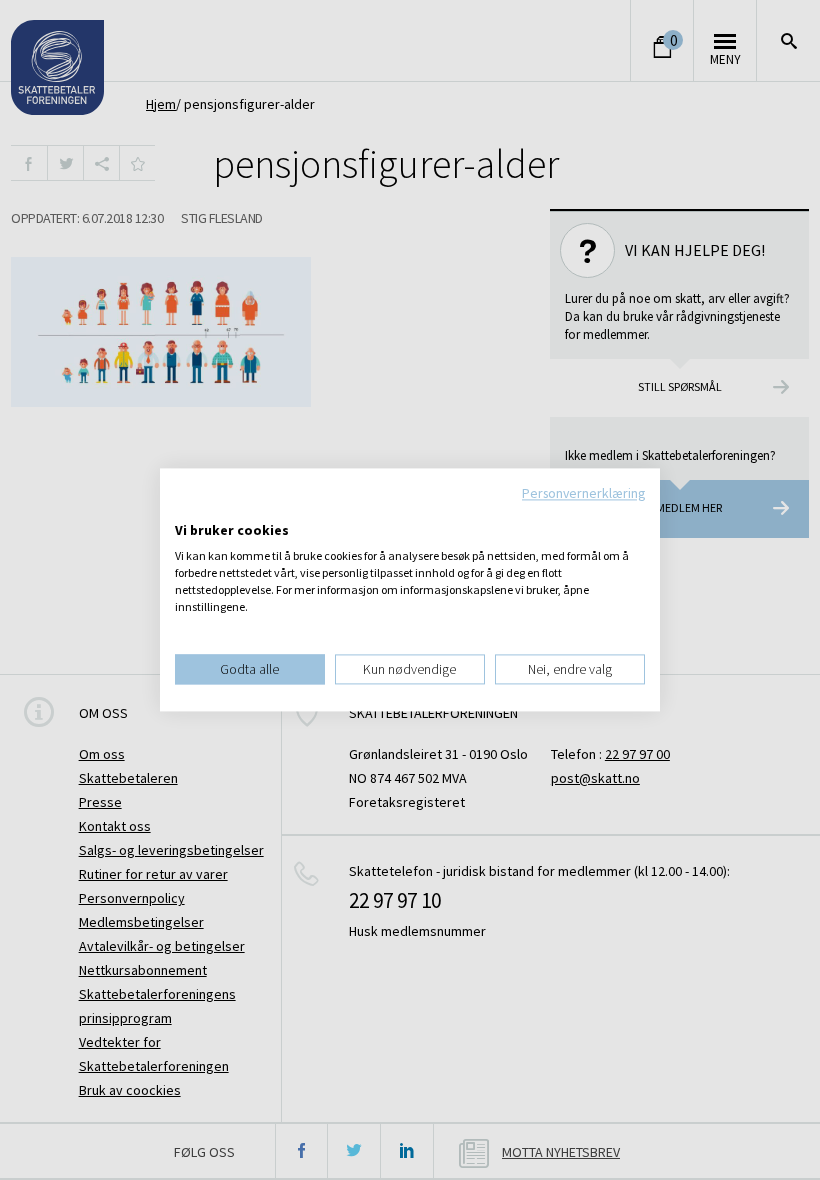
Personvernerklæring (583, 493)
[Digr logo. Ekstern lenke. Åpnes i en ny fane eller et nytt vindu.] (188, 510)
